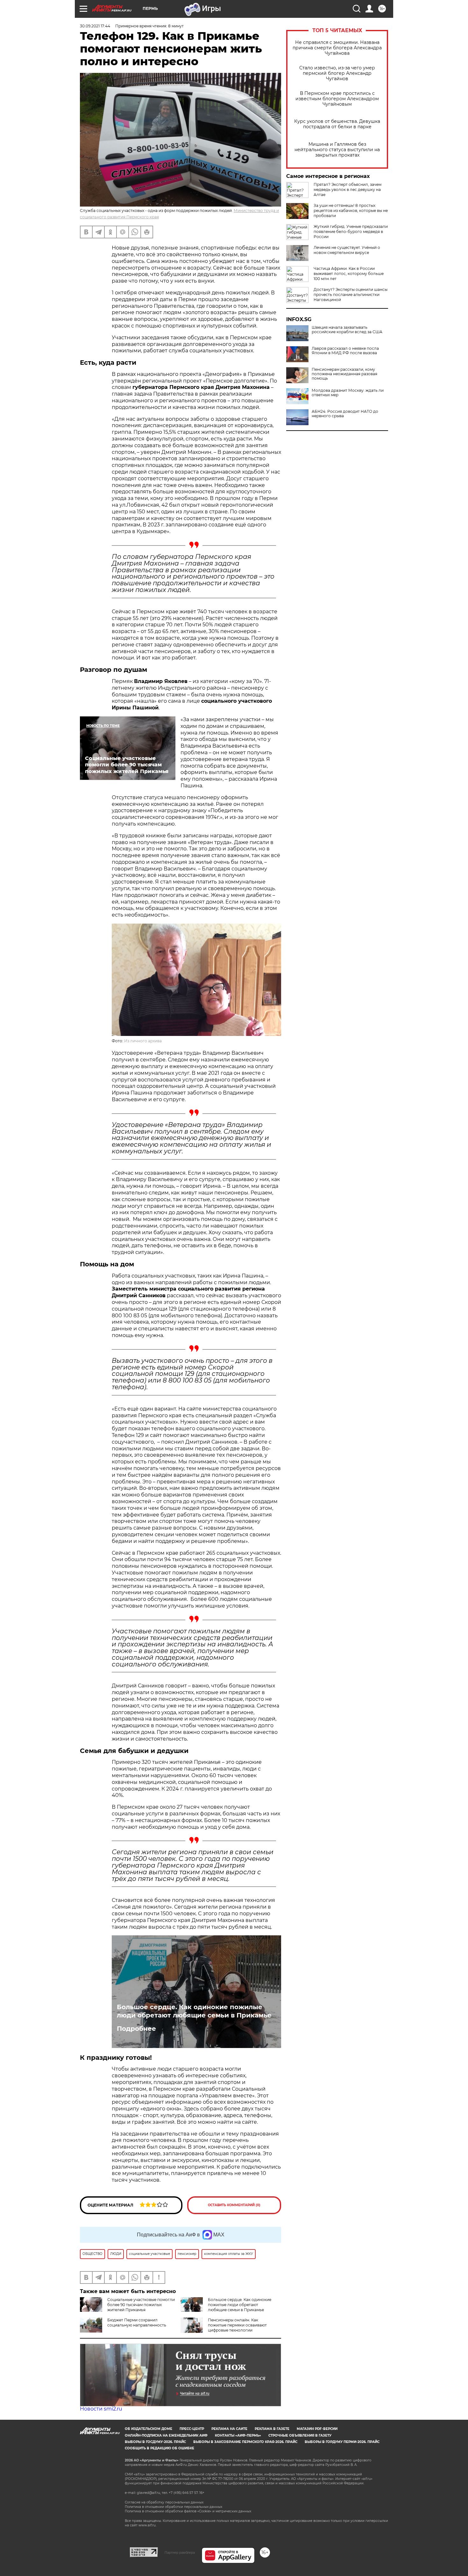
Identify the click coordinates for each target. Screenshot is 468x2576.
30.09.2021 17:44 (95, 26)
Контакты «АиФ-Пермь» (238, 2435)
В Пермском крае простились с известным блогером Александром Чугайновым (337, 99)
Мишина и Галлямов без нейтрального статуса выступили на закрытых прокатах (337, 150)
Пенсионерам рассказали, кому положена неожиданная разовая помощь (344, 374)
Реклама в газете (272, 2429)
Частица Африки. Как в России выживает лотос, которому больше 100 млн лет (349, 274)
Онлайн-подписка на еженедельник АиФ (166, 2435)
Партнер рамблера (180, 2552)
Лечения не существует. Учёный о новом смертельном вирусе (347, 250)
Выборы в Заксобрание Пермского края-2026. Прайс (245, 2442)
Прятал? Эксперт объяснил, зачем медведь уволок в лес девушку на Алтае (347, 190)
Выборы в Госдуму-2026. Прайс (155, 2442)
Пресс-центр (192, 2429)
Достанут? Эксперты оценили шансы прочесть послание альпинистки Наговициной (351, 295)
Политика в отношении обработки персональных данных (174, 2507)
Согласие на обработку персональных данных (164, 2502)
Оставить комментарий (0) (234, 2205)
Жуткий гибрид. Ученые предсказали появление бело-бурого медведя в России (351, 232)
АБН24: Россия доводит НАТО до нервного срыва (345, 414)
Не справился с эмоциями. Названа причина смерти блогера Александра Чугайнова (337, 48)
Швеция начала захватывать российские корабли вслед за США (347, 330)
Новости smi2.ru (101, 2409)
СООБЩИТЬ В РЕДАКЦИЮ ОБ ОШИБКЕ (160, 2448)
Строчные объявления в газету (300, 2435)
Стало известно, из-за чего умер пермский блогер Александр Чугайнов (337, 73)
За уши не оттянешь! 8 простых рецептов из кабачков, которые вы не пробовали (351, 211)
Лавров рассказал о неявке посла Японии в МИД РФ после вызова (345, 351)
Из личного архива (143, 1041)
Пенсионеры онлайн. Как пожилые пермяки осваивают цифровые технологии (237, 2325)
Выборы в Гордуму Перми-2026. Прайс (342, 2442)
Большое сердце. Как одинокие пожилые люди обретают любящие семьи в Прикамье (194, 2011)
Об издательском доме (149, 2429)
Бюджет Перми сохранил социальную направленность (137, 2323)
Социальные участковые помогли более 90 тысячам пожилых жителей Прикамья (141, 2305)
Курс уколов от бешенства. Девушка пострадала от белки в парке (337, 124)
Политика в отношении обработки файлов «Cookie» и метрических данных (188, 2511)
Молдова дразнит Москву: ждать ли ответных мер (348, 393)
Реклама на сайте (229, 2429)
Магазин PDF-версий (317, 2429)
